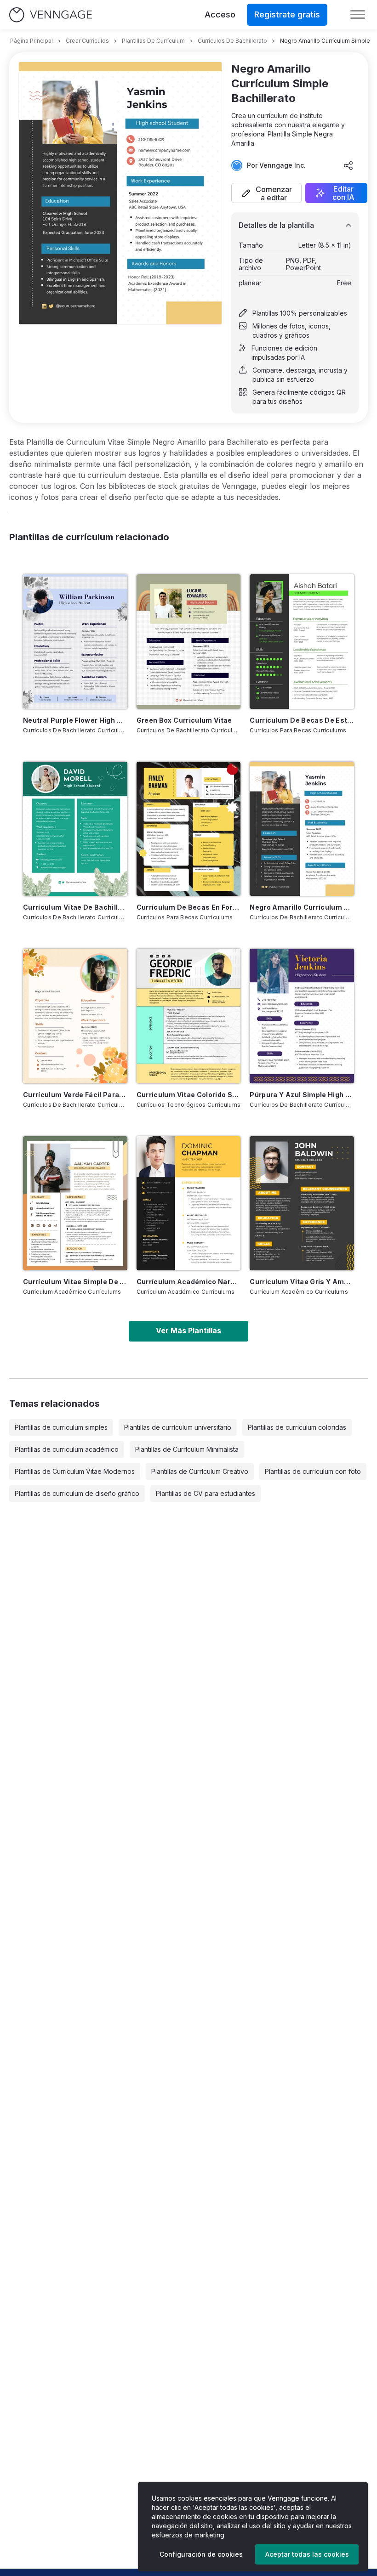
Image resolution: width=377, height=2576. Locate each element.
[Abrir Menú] (358, 15)
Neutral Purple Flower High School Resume (75, 720)
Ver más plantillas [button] (188, 1330)
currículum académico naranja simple (189, 1282)
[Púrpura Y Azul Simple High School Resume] (302, 1016)
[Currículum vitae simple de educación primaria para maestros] (75, 1203)
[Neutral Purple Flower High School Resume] (75, 641)
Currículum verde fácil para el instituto (75, 1095)
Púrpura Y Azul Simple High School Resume (302, 1095)
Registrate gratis (287, 14)
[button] (266, 193)
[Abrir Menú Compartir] (348, 165)
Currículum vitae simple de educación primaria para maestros (75, 1282)
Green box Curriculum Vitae (184, 720)
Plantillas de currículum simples (61, 1427)
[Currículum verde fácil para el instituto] (75, 1016)
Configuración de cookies (201, 2554)
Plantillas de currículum (153, 41)
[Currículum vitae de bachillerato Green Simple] (75, 829)
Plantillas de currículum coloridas (297, 1427)
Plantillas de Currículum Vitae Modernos (75, 1471)
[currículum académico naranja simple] (189, 1203)
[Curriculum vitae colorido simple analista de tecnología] (189, 1016)
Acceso (220, 14)
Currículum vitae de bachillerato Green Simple (75, 907)
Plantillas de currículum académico (67, 1449)
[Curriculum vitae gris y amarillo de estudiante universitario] (302, 1203)
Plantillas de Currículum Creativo (200, 1471)
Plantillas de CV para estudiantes (206, 1493)
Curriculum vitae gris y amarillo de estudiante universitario (302, 1282)
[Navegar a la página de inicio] (51, 15)
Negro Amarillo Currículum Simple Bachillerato (302, 907)
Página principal (31, 41)
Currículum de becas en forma (189, 907)
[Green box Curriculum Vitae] (189, 641)
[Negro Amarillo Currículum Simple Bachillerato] (302, 829)
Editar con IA (343, 193)
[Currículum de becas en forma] (189, 829)
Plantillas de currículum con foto (313, 1471)
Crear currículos (87, 41)
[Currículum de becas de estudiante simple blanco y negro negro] (302, 641)
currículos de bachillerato (232, 41)
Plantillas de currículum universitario (178, 1427)
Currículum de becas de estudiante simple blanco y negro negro (302, 720)
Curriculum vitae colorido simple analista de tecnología (189, 1095)
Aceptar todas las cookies (307, 2554)
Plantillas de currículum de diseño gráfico (77, 1493)
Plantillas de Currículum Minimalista (187, 1449)
